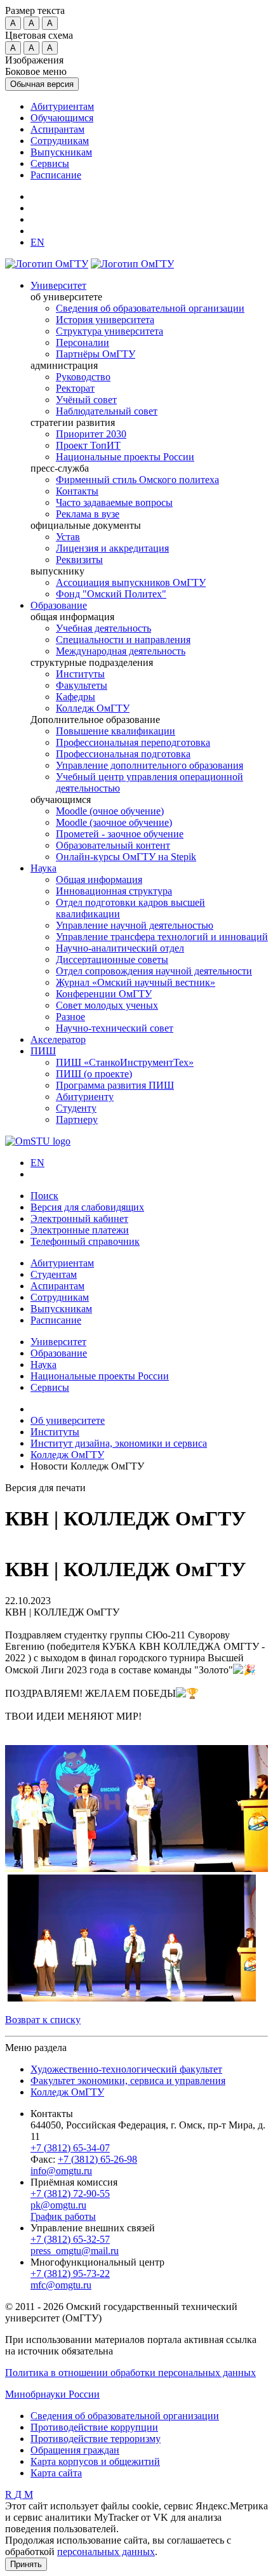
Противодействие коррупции (94, 2427)
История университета (105, 320)
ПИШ (43, 1051)
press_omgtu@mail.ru (75, 2251)
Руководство (83, 377)
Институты (80, 674)
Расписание (56, 175)
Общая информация (99, 880)
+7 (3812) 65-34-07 (70, 2148)
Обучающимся (62, 118)
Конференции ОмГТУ (104, 994)
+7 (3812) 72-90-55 (70, 2194)
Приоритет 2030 (91, 434)
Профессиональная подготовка (123, 754)
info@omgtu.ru (61, 2171)
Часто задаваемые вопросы (114, 502)
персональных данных (106, 2552)
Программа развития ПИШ (115, 1085)
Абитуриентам (62, 106)
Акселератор (58, 1039)
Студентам (54, 1274)
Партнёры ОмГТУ (96, 354)
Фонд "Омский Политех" (111, 594)
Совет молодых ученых (107, 1005)
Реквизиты (79, 560)
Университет (58, 285)
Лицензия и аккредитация (112, 548)
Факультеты (82, 685)
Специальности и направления (123, 640)
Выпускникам (61, 152)
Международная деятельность (121, 651)
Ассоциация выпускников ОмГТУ (131, 582)
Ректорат (75, 388)
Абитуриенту (85, 1097)
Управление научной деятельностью (135, 925)
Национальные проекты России (125, 457)
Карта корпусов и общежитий (95, 2461)
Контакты (77, 491)
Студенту (76, 1108)
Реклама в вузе (88, 514)
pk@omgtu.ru (58, 2205)
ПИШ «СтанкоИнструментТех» (125, 1062)
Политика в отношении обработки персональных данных (130, 2373)
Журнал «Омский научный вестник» (136, 982)
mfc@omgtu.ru (61, 2285)
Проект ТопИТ (88, 445)
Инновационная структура (114, 891)
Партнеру (77, 1119)
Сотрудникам (60, 141)
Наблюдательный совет (107, 411)
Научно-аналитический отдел (120, 948)
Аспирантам (57, 129)
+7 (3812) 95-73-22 (70, 2274)
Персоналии (83, 342)
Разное (70, 1017)
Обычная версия (42, 84)
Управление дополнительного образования (150, 765)
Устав (68, 537)
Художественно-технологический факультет (126, 2069)
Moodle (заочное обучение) (114, 822)
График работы (63, 2216)
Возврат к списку (43, 2020)
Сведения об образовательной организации (150, 308)
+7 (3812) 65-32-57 (70, 2239)
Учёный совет (86, 400)
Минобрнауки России (52, 2394)
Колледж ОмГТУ (93, 708)
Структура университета (110, 331)
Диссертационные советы (112, 959)
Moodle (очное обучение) (110, 811)
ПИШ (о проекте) (94, 1074)
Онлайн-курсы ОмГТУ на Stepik (126, 857)
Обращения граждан (75, 2450)
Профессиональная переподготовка (133, 742)
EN (37, 1163)
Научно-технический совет (115, 1028)
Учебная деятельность (103, 628)
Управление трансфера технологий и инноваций (162, 937)
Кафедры (76, 697)
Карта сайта (56, 2473)
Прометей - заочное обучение (120, 834)
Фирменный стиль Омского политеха (137, 480)
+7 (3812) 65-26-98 (97, 2159)
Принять (26, 2564)
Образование (59, 605)
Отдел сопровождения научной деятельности (154, 971)
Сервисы (50, 163)
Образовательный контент (113, 845)
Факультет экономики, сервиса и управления (128, 2081)
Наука (43, 868)
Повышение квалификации (116, 731)
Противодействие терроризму (96, 2439)
